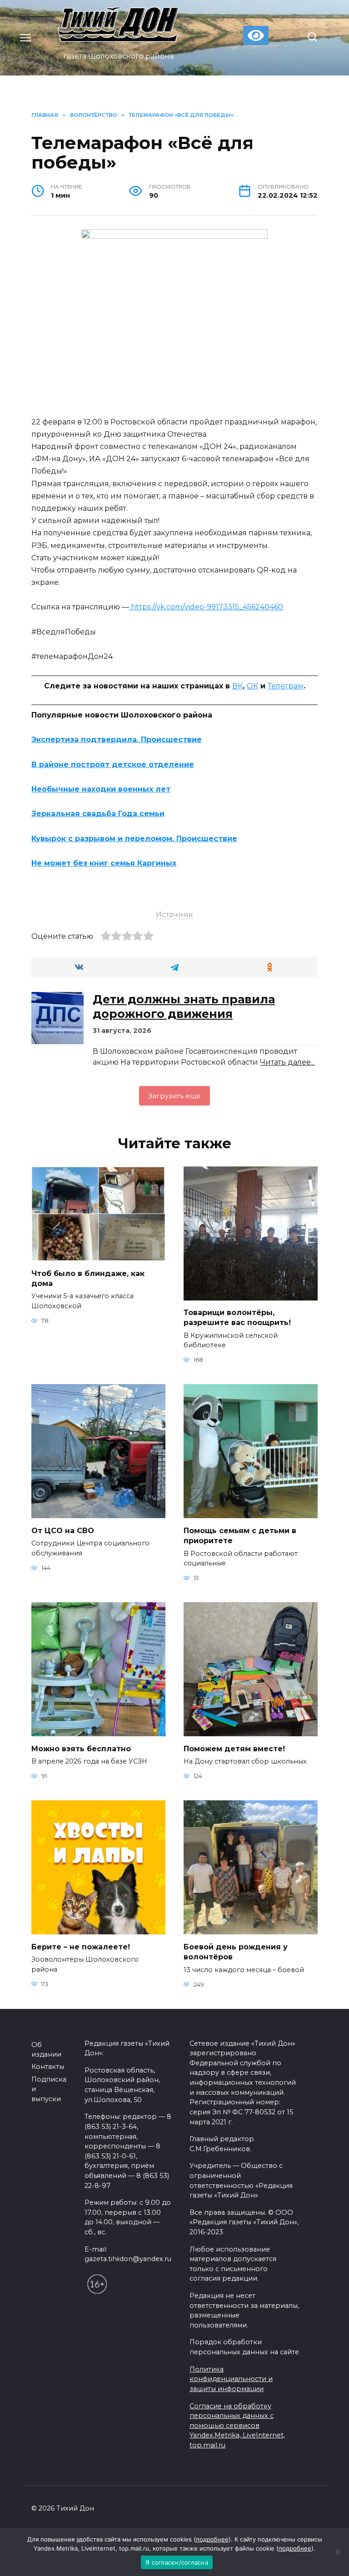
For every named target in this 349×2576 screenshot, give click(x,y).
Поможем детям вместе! (234, 1748)
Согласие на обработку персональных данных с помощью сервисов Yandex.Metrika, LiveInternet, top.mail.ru (237, 2426)
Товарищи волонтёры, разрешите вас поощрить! (237, 1318)
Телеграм (286, 686)
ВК (237, 686)
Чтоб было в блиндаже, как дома (88, 1278)
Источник (174, 914)
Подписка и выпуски (49, 2089)
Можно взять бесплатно (81, 1748)
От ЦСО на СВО (63, 1530)
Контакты (48, 2067)
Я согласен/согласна (177, 2562)
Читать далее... (287, 1062)
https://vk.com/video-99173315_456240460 (206, 607)
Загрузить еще (174, 1096)
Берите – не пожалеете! (81, 1946)
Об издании (46, 2050)
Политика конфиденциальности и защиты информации (231, 2379)
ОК (252, 686)
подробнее (212, 2539)
